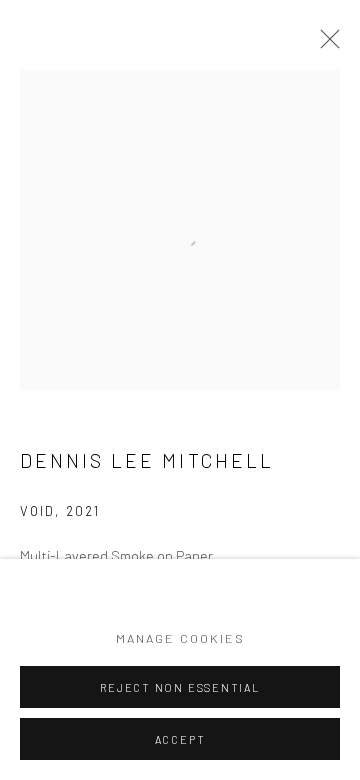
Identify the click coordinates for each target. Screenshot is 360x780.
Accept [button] (180, 739)
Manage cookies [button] (180, 638)
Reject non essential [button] (179, 687)
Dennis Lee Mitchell (147, 460)
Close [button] (325, 45)
